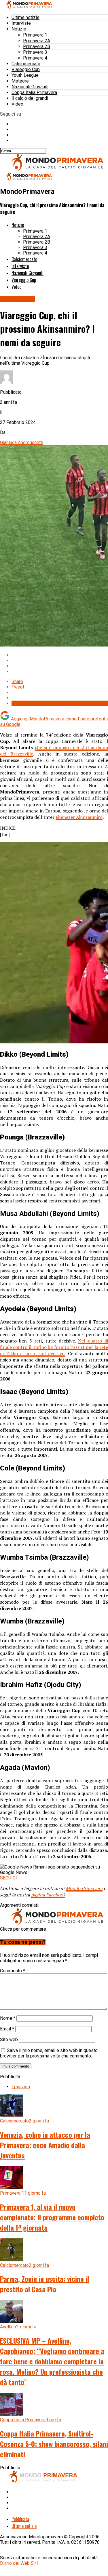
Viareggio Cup (26, 69)
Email (7, 2029)
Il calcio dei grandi (30, 98)
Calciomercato (26, 64)
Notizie (19, 29)
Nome (8, 2018)
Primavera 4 (35, 58)
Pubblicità (20, 2519)
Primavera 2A (37, 41)
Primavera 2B (37, 46)
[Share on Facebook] (60, 655)
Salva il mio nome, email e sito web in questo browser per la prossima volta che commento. (49, 2053)
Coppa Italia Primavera (34, 92)
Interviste (21, 23)
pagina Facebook (48, 1895)
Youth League (25, 75)
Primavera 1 (35, 35)
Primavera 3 (35, 52)
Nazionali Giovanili (30, 87)
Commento (13, 1971)
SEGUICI (8, 1878)
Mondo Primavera (84, 1888)
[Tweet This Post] (60, 660)
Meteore (20, 81)
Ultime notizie (25, 17)
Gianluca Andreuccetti (22, 442)
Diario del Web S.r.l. (19, 2563)
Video (17, 104)
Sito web (9, 2039)
